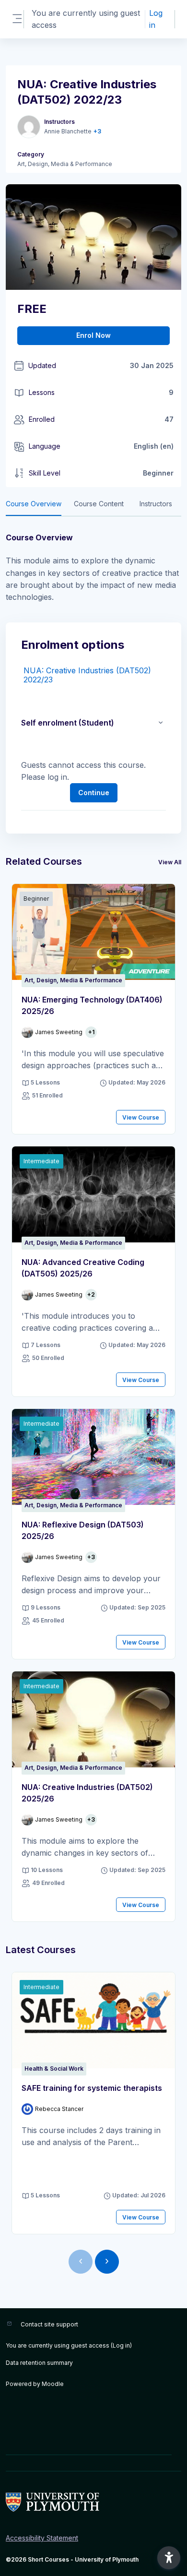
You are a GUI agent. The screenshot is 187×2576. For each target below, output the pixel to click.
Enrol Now (93, 335)
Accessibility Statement (42, 2538)
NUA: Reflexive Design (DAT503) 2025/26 (83, 1530)
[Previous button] (81, 2262)
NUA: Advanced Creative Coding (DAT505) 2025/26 (83, 1268)
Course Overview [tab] (34, 504)
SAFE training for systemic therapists (92, 2088)
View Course (141, 1117)
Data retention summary (39, 2363)
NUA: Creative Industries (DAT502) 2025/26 (87, 1793)
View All (170, 862)
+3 (97, 131)
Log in (156, 19)
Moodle (53, 2384)
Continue (94, 793)
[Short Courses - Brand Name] (93, 2502)
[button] (161, 723)
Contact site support (49, 2324)
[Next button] (107, 2262)
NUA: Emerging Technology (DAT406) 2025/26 (92, 1005)
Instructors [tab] (156, 504)
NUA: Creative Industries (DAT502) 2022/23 (87, 675)
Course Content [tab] (99, 504)
